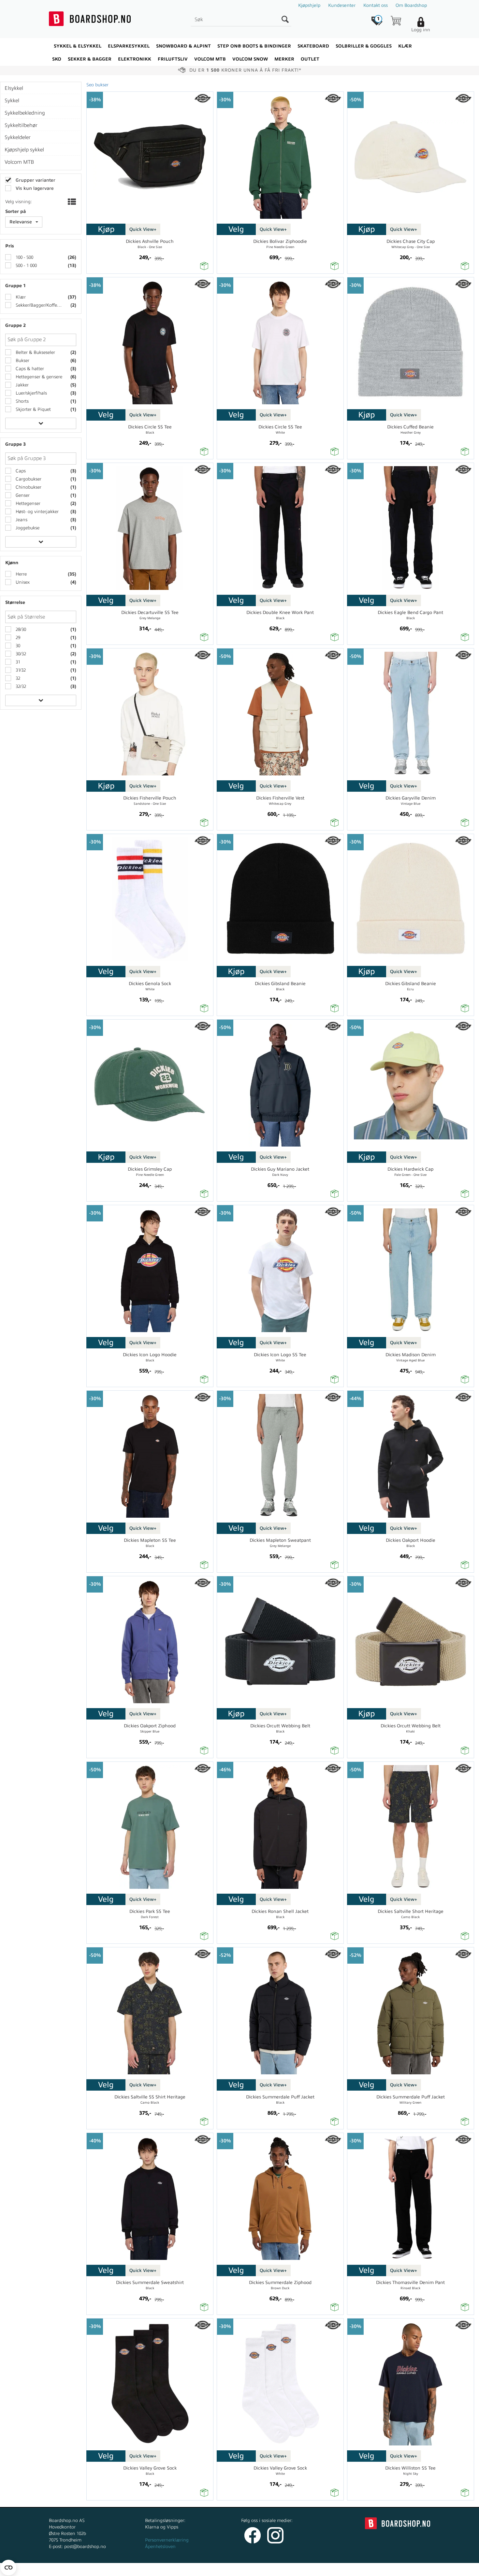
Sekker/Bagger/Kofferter (39, 305)
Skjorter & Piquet (33, 409)
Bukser (22, 361)
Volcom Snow (250, 59)
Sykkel (12, 101)
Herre (21, 574)
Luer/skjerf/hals (31, 393)
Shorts (22, 401)
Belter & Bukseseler (35, 352)
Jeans (21, 520)
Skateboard (313, 46)
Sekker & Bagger (90, 59)
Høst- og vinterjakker (36, 512)
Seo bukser (97, 85)
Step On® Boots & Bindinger (254, 46)
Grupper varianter (35, 180)
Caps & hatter (29, 369)
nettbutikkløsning (309, 2569)
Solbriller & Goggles (364, 46)
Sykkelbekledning (25, 113)
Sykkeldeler (18, 137)
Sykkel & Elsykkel (78, 46)
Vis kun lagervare (34, 188)
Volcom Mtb (210, 59)
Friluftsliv (173, 59)
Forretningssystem (264, 2569)
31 (17, 662)
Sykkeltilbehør (21, 125)
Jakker (22, 385)
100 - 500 (24, 257)
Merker (284, 59)
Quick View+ (143, 229)
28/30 (20, 629)
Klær (405, 46)
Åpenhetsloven (160, 2547)
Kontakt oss (376, 5)
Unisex (22, 582)
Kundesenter (342, 5)
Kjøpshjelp (309, 5)
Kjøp (106, 229)
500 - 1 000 (26, 265)
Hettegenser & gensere (38, 377)
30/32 (20, 654)
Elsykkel (14, 88)
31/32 (20, 670)
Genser (22, 495)
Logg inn (421, 30)
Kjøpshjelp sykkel (24, 150)
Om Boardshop (411, 5)
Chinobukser (28, 487)
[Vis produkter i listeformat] (71, 202)
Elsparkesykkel (129, 46)
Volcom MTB (19, 162)
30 (17, 646)
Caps (20, 471)
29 (17, 638)
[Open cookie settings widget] (8, 2568)
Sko (57, 59)
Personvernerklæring (167, 2540)
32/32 (20, 686)
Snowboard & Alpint (183, 46)
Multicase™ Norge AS (370, 2569)
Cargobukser (28, 479)
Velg (236, 229)
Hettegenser (27, 503)
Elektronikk (135, 59)
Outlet (310, 59)
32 (17, 678)
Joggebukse (27, 528)
